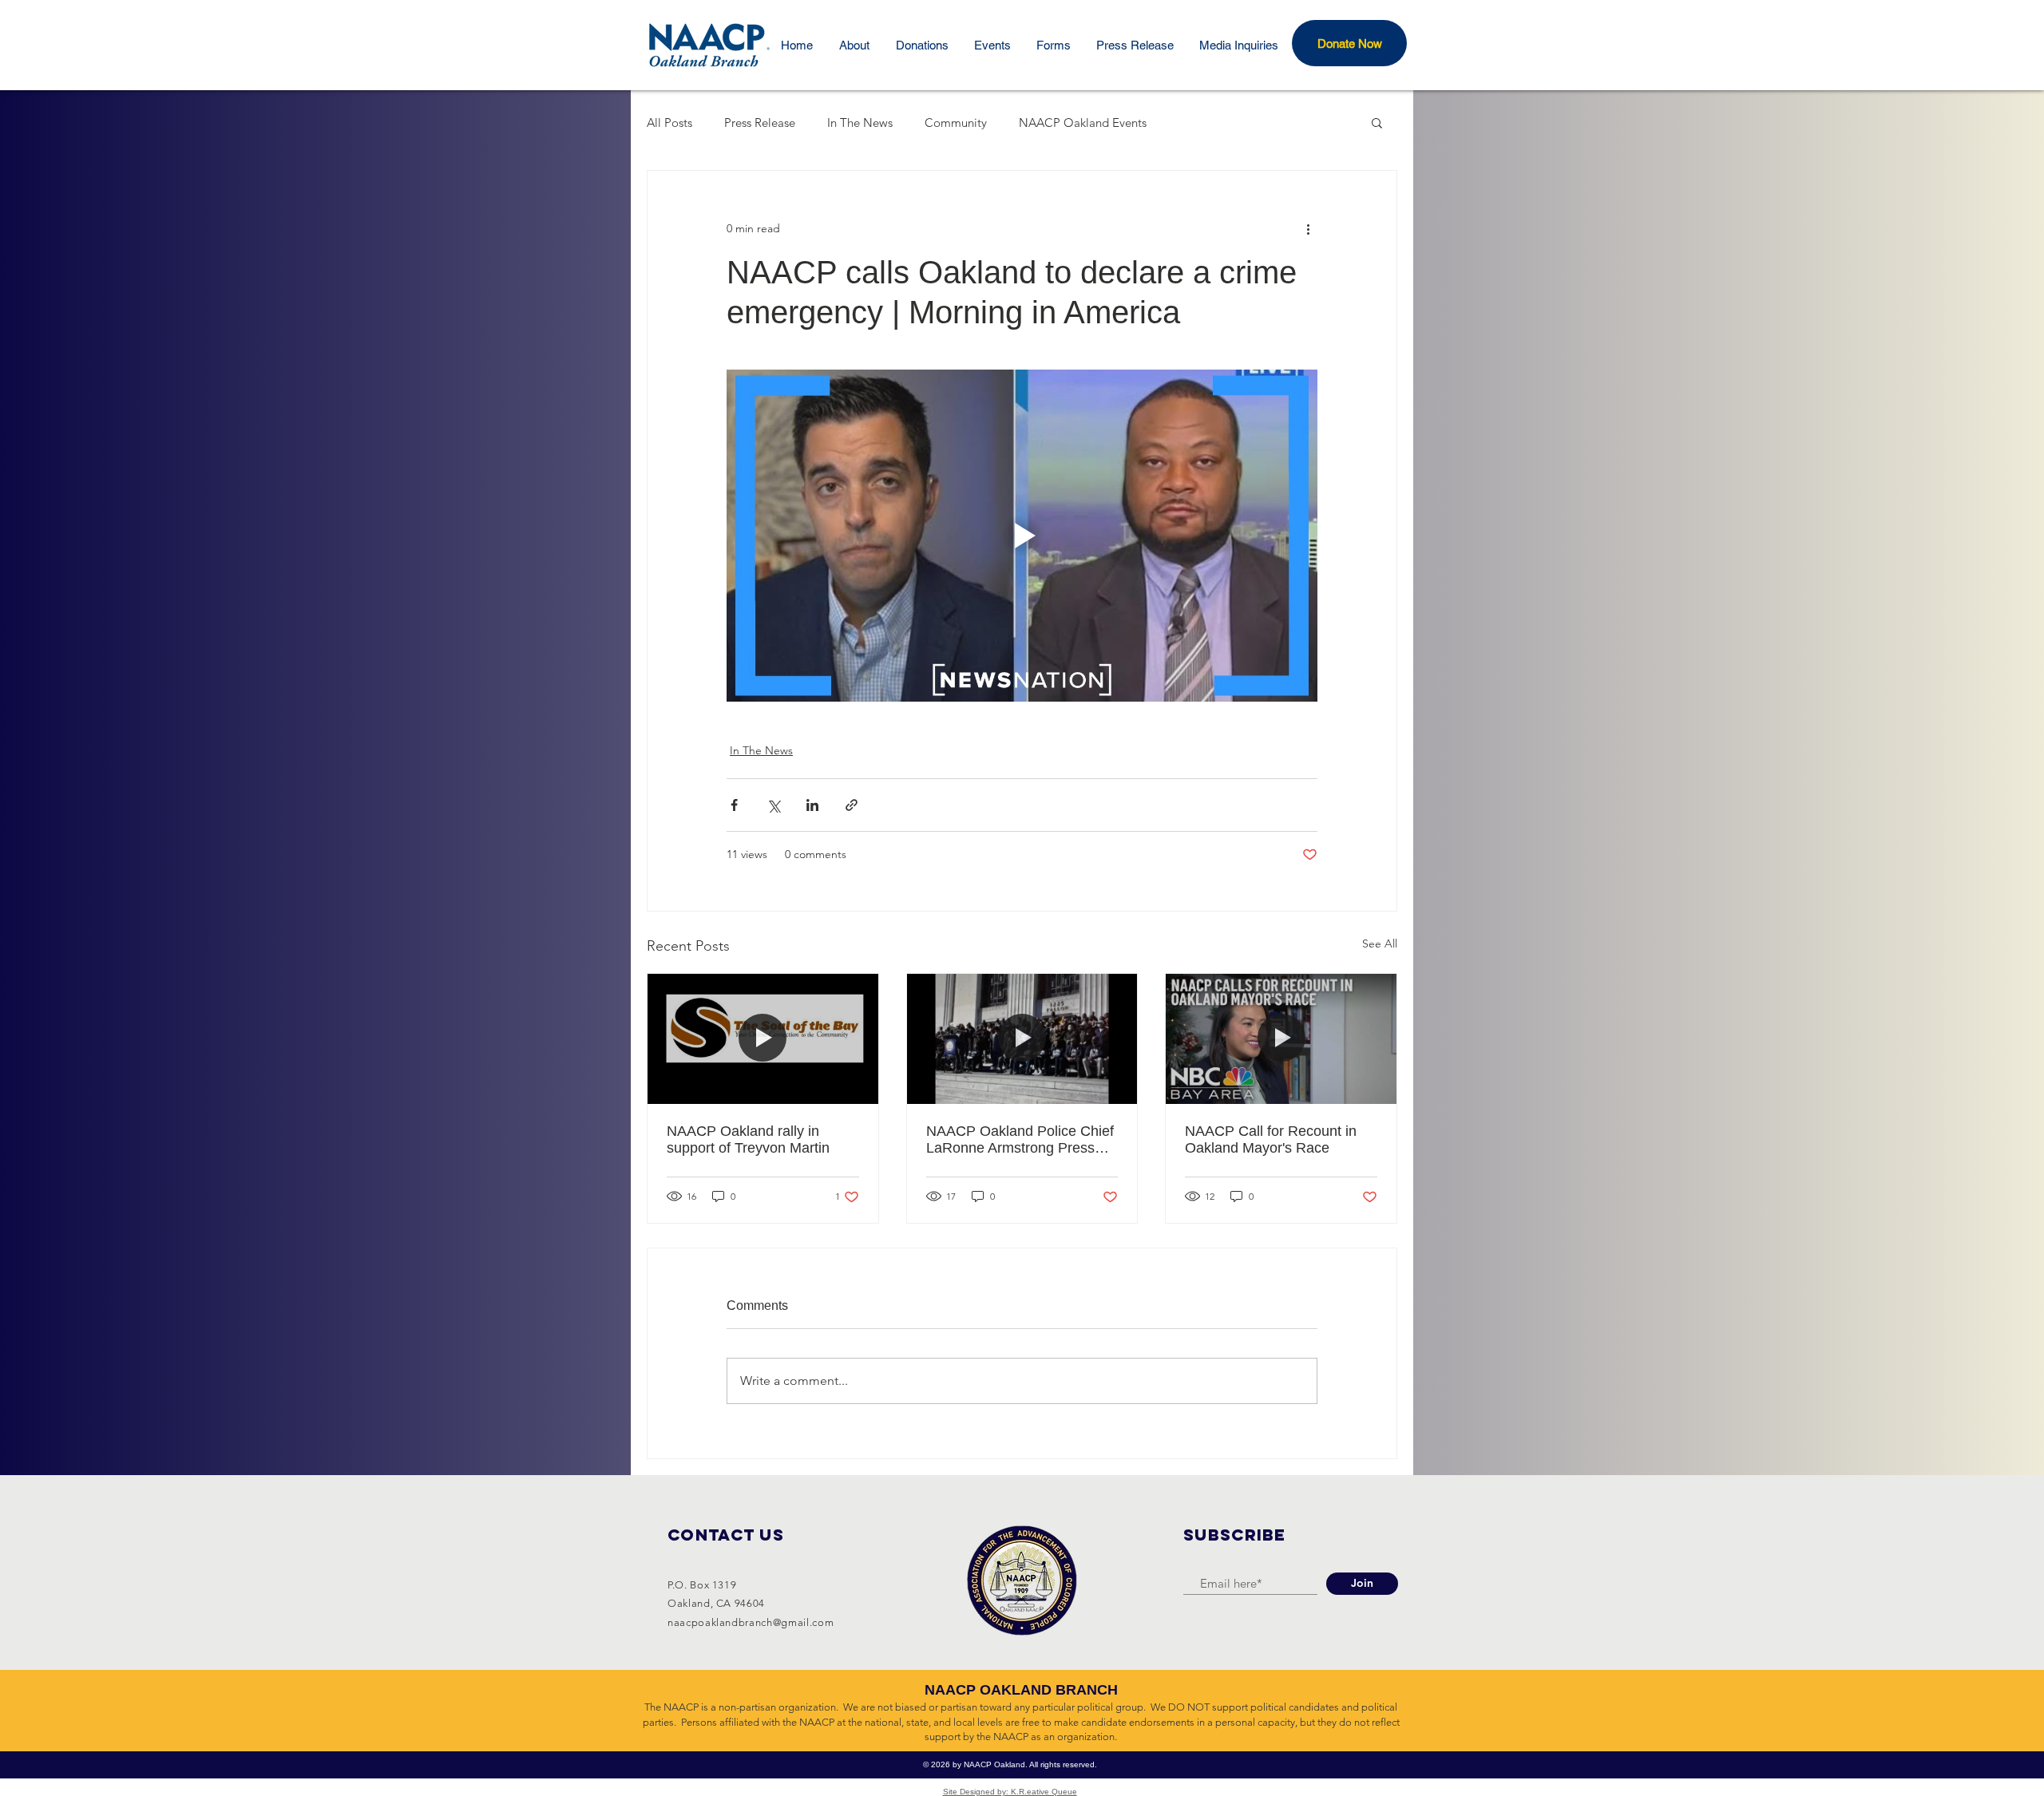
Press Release (760, 123)
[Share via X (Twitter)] (773, 805)
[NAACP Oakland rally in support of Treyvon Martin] (763, 1038)
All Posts (669, 123)
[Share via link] (852, 805)
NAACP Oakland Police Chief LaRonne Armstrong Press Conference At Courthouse (1020, 1140)
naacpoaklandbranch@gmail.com (751, 1622)
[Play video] (1022, 536)
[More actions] (1308, 228)
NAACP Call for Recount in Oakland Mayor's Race (1271, 1139)
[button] (1349, 43)
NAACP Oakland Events (1083, 123)
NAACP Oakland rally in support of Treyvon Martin (748, 1139)
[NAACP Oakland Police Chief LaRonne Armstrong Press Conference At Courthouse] (1022, 1038)
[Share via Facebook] (734, 805)
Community (956, 123)
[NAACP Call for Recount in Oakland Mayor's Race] (1281, 1038)
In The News (860, 123)
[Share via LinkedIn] (812, 805)
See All (1380, 943)
